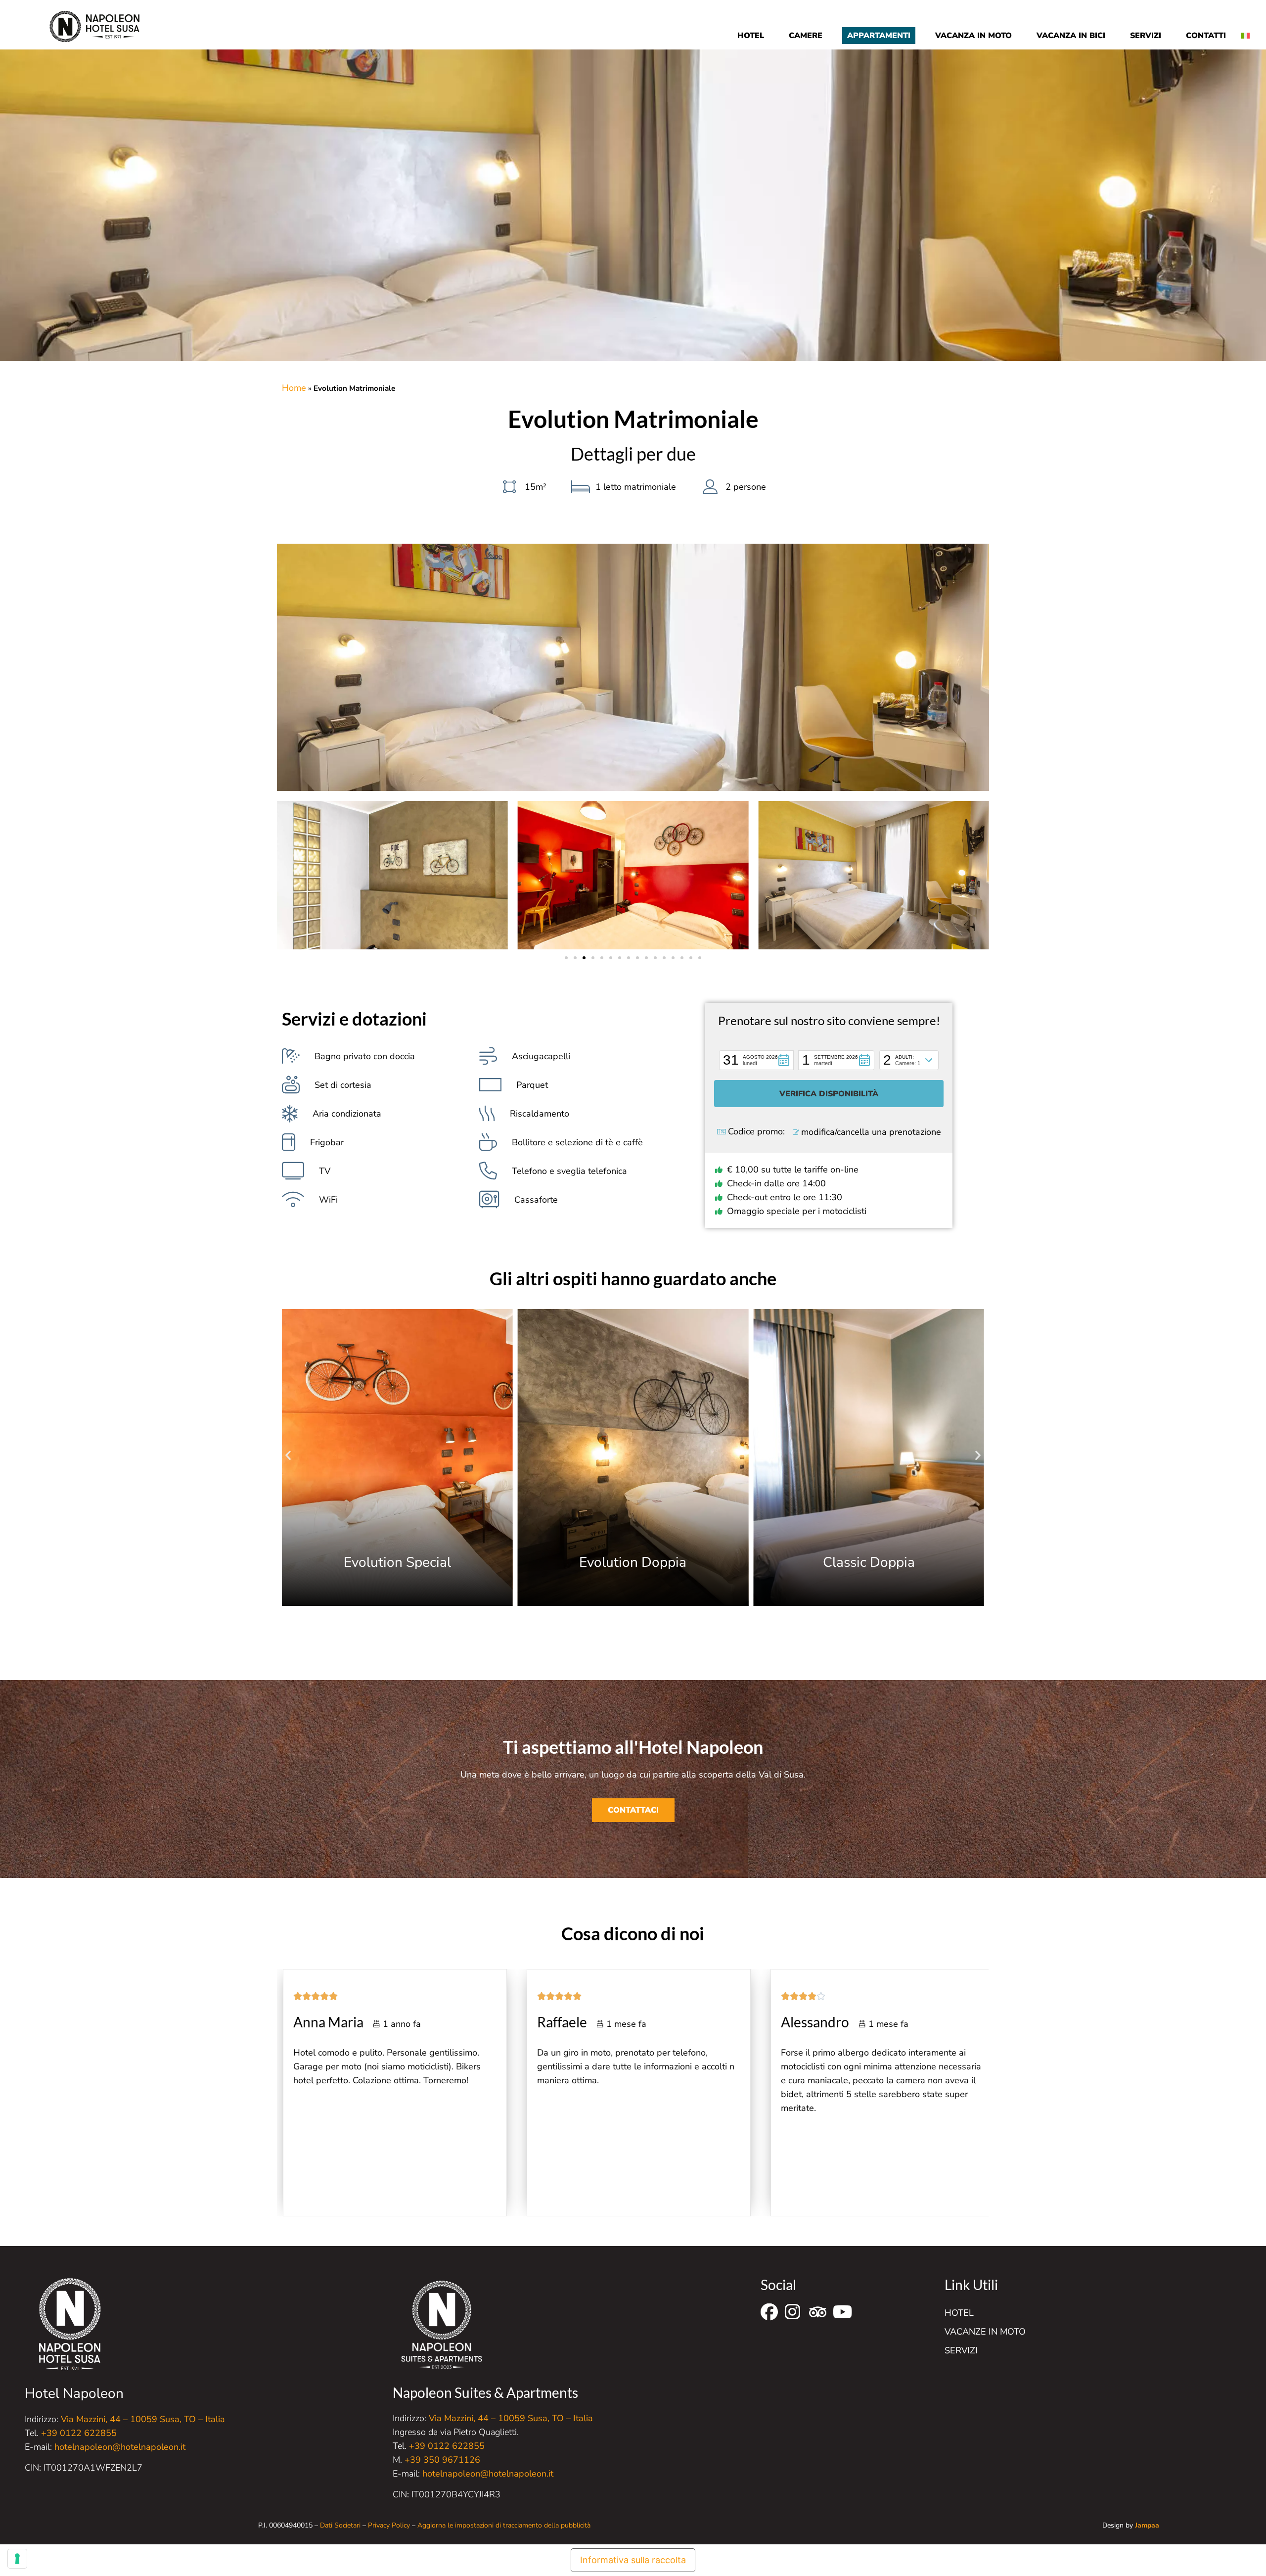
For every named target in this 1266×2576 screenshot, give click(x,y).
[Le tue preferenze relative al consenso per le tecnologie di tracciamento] (17, 2559)
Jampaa (1147, 2525)
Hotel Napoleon (74, 2393)
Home (294, 388)
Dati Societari (340, 2525)
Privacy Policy (389, 2525)
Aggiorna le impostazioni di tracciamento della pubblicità (504, 2525)
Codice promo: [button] (756, 1132)
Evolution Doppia (633, 1562)
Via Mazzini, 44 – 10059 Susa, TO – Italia (143, 2419)
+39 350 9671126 (442, 2460)
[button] (566, 958)
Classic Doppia (869, 1562)
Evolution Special (397, 1562)
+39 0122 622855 (79, 2433)
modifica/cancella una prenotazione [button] (871, 1132)
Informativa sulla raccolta (633, 2560)
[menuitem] (1249, 28)
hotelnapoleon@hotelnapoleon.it (120, 2447)
